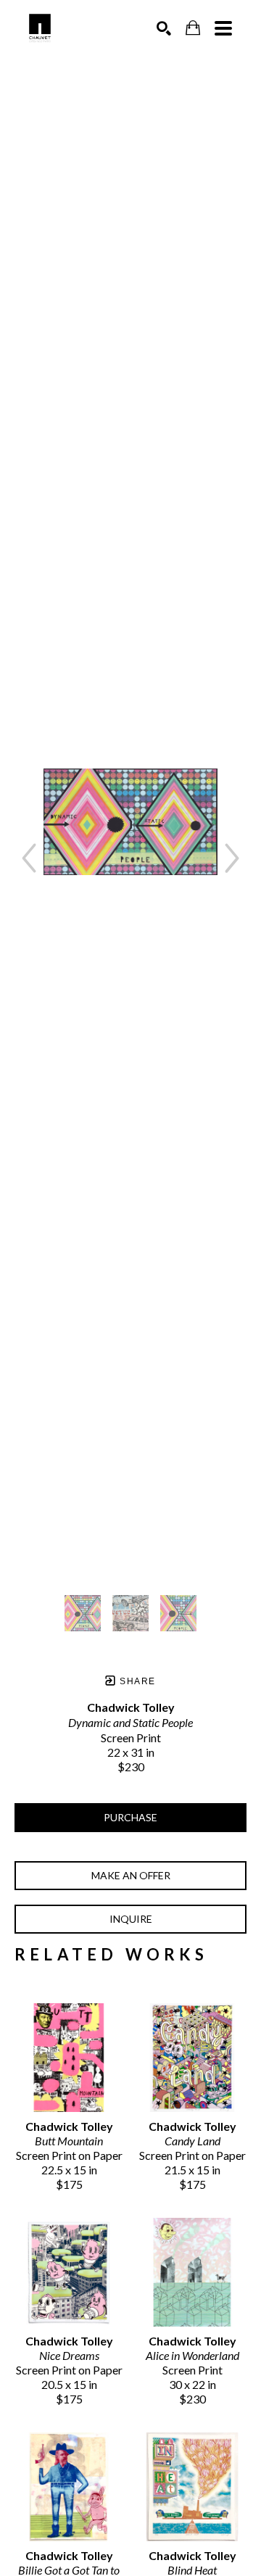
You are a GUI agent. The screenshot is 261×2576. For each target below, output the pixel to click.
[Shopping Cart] (193, 28)
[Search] (164, 28)
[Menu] (223, 28)
